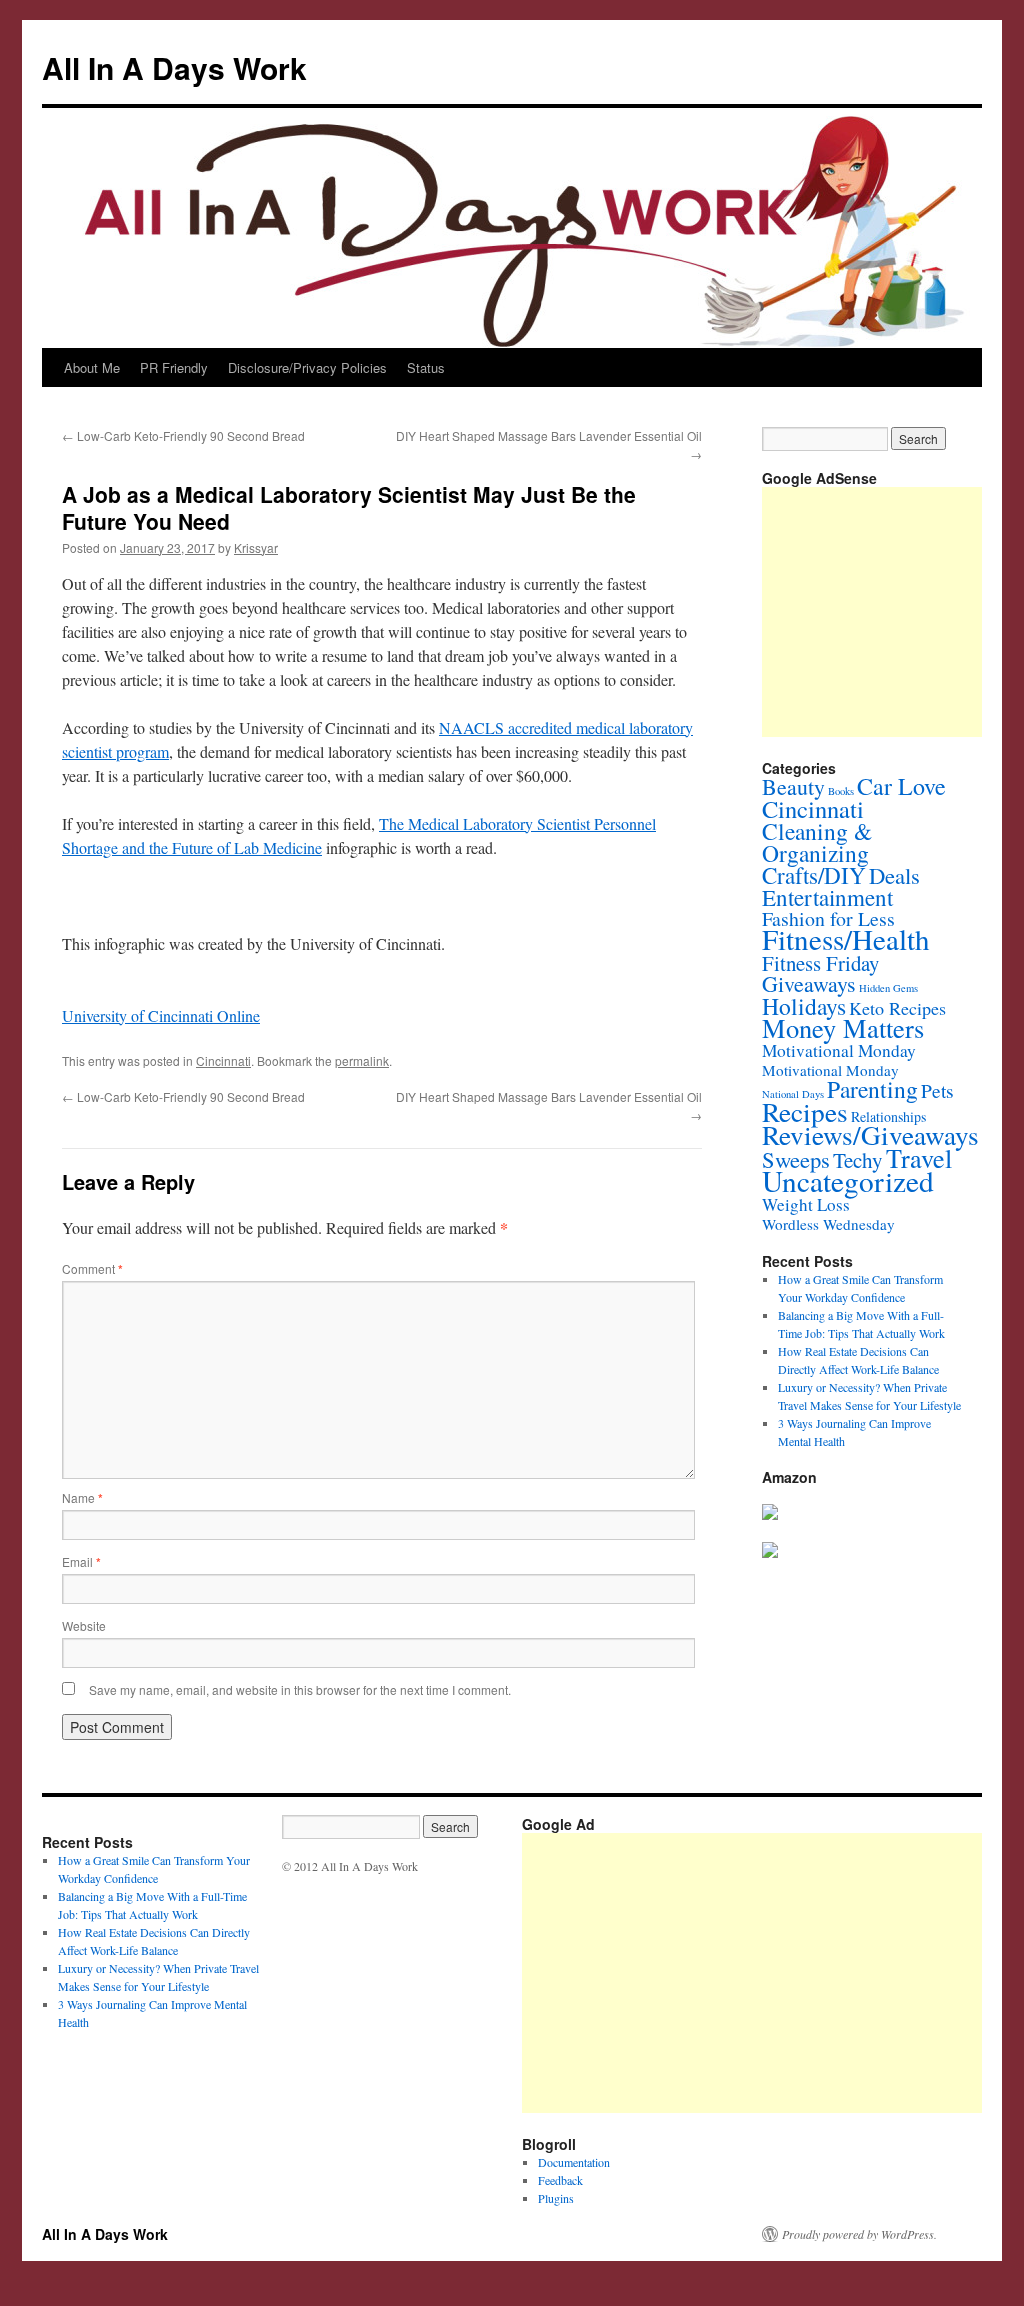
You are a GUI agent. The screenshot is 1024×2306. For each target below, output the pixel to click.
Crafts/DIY (814, 875)
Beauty (793, 786)
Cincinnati (223, 1060)
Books (841, 791)
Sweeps (796, 1159)
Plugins (556, 2198)
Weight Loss (806, 1204)
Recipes (805, 1111)
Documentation (574, 2162)
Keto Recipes (897, 1008)
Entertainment (827, 897)
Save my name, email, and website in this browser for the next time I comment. (300, 1689)
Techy (858, 1160)
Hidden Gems (888, 988)
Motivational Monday (839, 1050)
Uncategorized (848, 1180)
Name (82, 1497)
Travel (919, 1157)
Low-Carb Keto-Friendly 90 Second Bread (183, 435)
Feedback (560, 2180)
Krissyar (256, 547)
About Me (92, 367)
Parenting (872, 1089)
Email (81, 1561)
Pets (937, 1090)
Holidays (804, 1006)
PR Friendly (174, 367)
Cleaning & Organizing (817, 842)
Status (426, 367)
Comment (92, 1268)
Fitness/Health (846, 938)
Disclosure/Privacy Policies (307, 367)
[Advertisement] (893, 612)
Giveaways (809, 983)
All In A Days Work (174, 67)
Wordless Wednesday (828, 1224)
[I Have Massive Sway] (770, 1515)
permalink (362, 1060)
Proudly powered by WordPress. (859, 2234)
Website (84, 1625)
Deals (894, 875)
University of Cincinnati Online (161, 1015)
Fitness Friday (820, 963)
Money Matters (843, 1027)
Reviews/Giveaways (870, 1134)
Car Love (901, 786)
